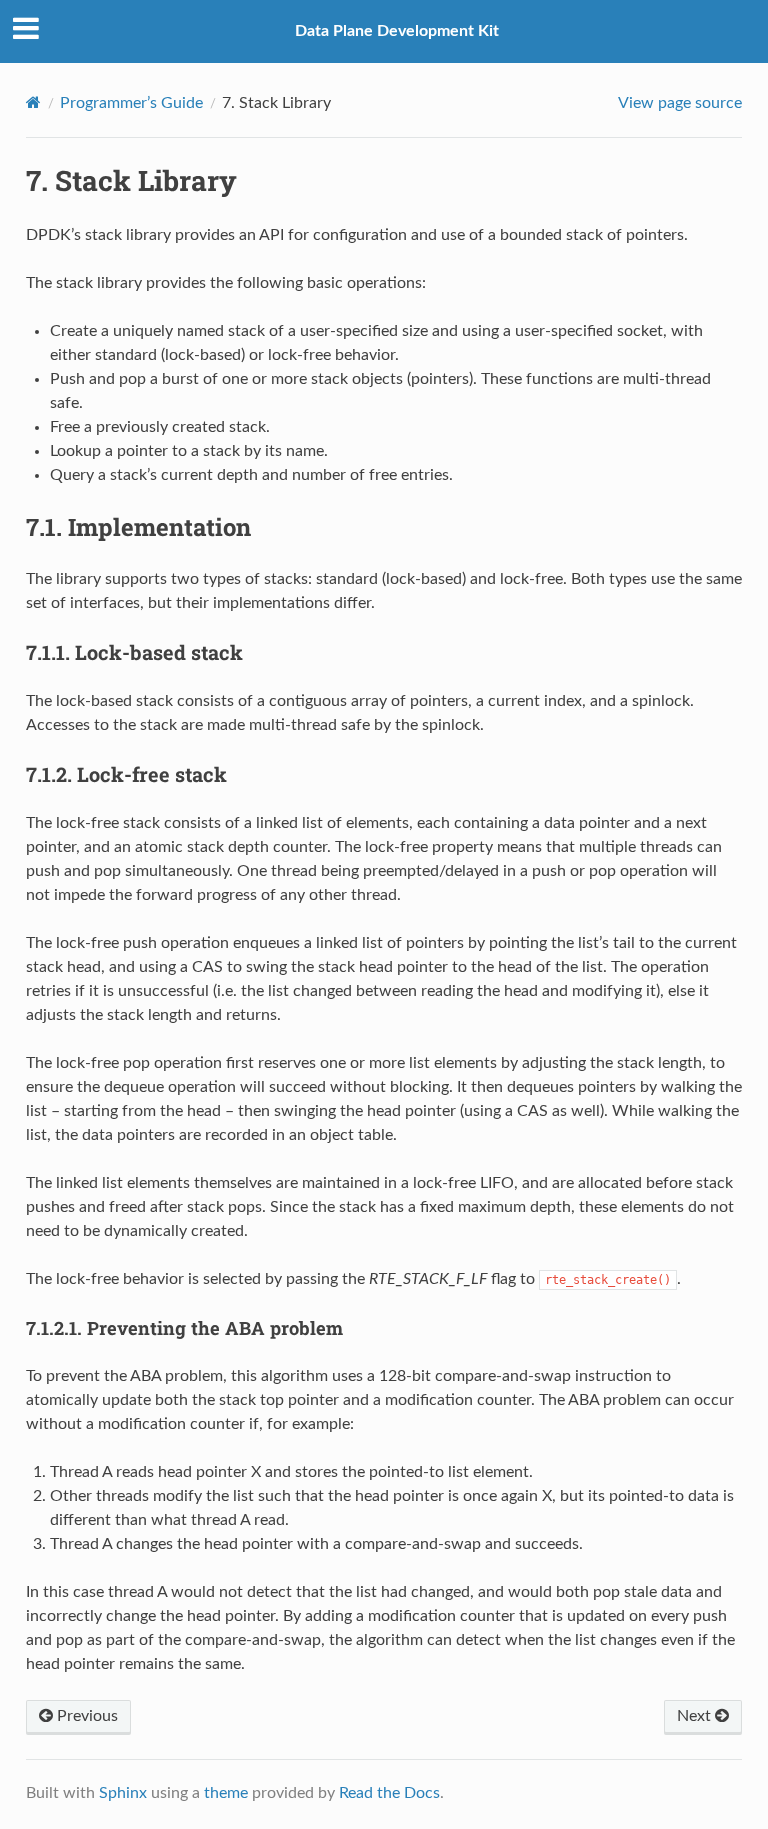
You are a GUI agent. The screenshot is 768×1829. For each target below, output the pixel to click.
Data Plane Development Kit (397, 31)
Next (696, 1716)
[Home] (33, 102)
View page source (680, 103)
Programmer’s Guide (131, 103)
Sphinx (123, 1793)
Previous (85, 1716)
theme (226, 1793)
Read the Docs (389, 1793)
